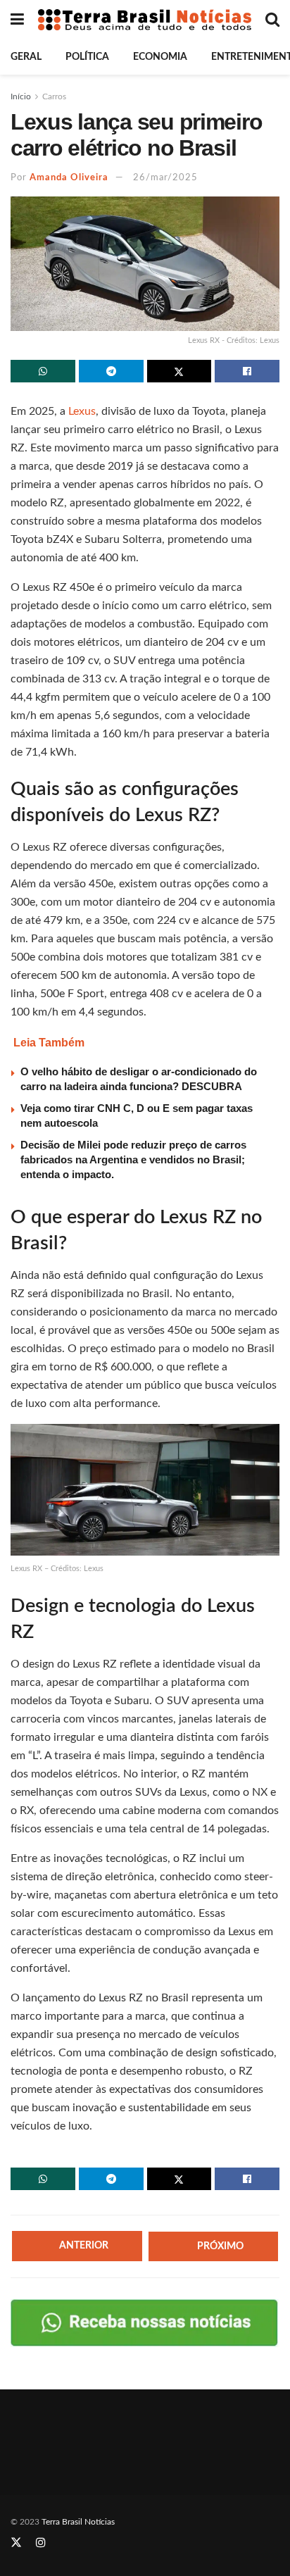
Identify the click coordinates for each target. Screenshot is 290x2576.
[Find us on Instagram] (41, 2543)
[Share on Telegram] (111, 371)
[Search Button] (272, 20)
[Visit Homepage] (145, 20)
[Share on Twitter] (179, 371)
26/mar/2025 (165, 178)
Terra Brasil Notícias (78, 2522)
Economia (160, 57)
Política (87, 57)
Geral (26, 57)
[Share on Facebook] (247, 371)
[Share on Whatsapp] (43, 371)
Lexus (81, 411)
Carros (54, 96)
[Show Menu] (17, 20)
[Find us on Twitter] (16, 2543)
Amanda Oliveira (69, 178)
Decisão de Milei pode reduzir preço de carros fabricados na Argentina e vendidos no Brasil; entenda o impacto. (133, 1159)
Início (21, 96)
